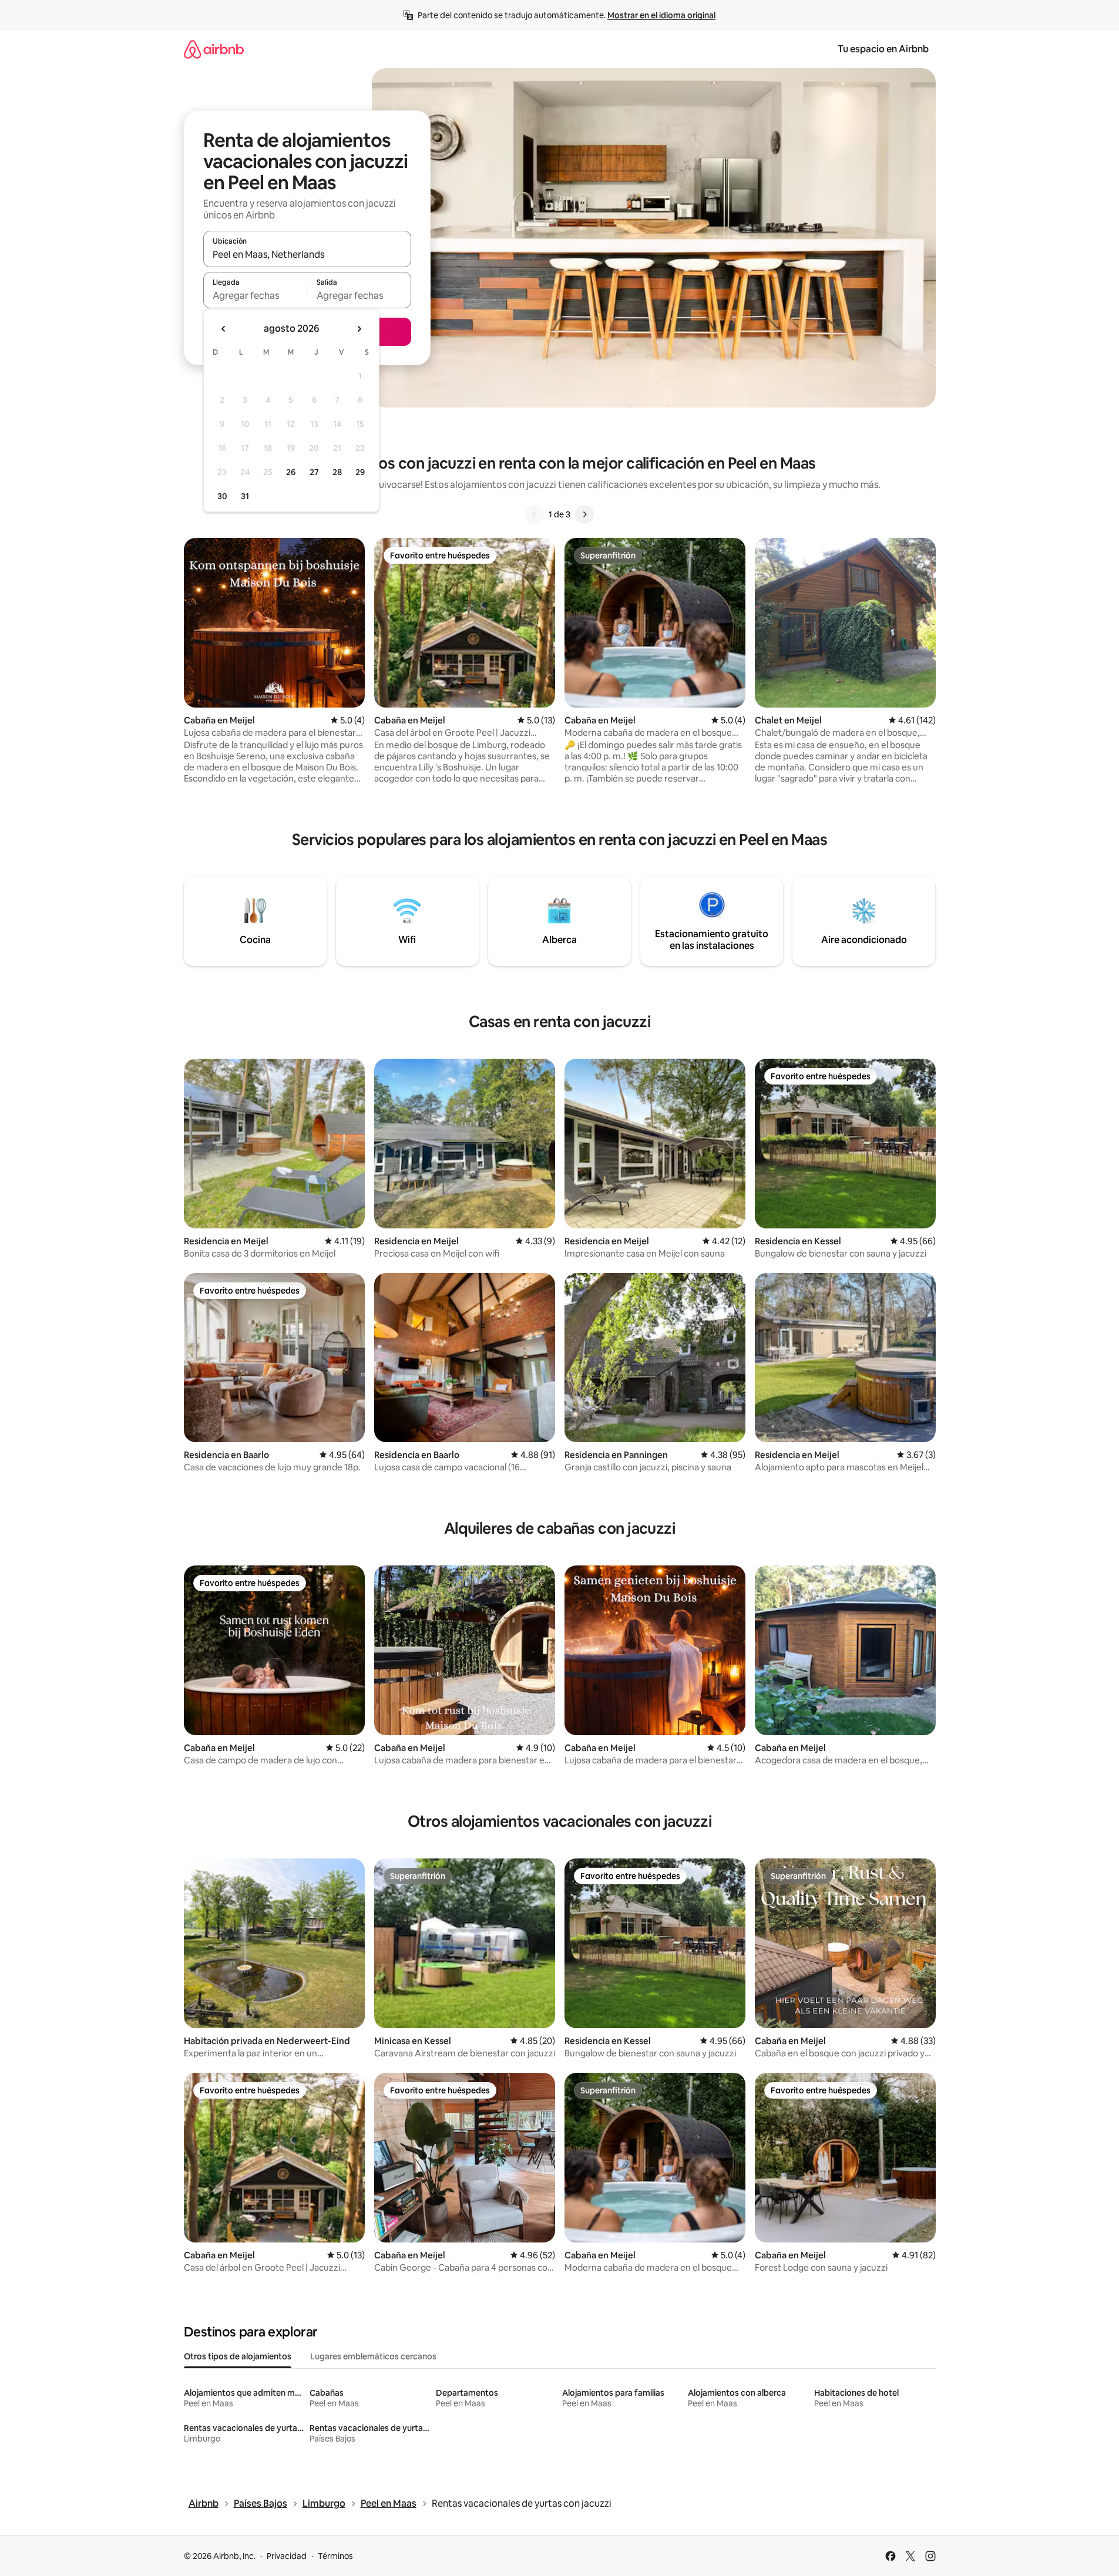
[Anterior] (535, 514)
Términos (335, 2556)
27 (314, 472)
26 (291, 472)
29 (360, 472)
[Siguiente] (584, 514)
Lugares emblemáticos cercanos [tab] (373, 2356)
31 (245, 496)
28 (337, 472)
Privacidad (287, 2556)
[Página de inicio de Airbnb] (214, 49)
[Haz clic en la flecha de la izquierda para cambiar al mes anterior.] (224, 329)
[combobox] (307, 254)
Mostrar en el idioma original (661, 15)
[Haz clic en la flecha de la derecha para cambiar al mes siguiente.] (359, 329)
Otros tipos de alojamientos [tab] (238, 2356)
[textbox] (255, 295)
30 (222, 496)
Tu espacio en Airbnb (883, 49)
